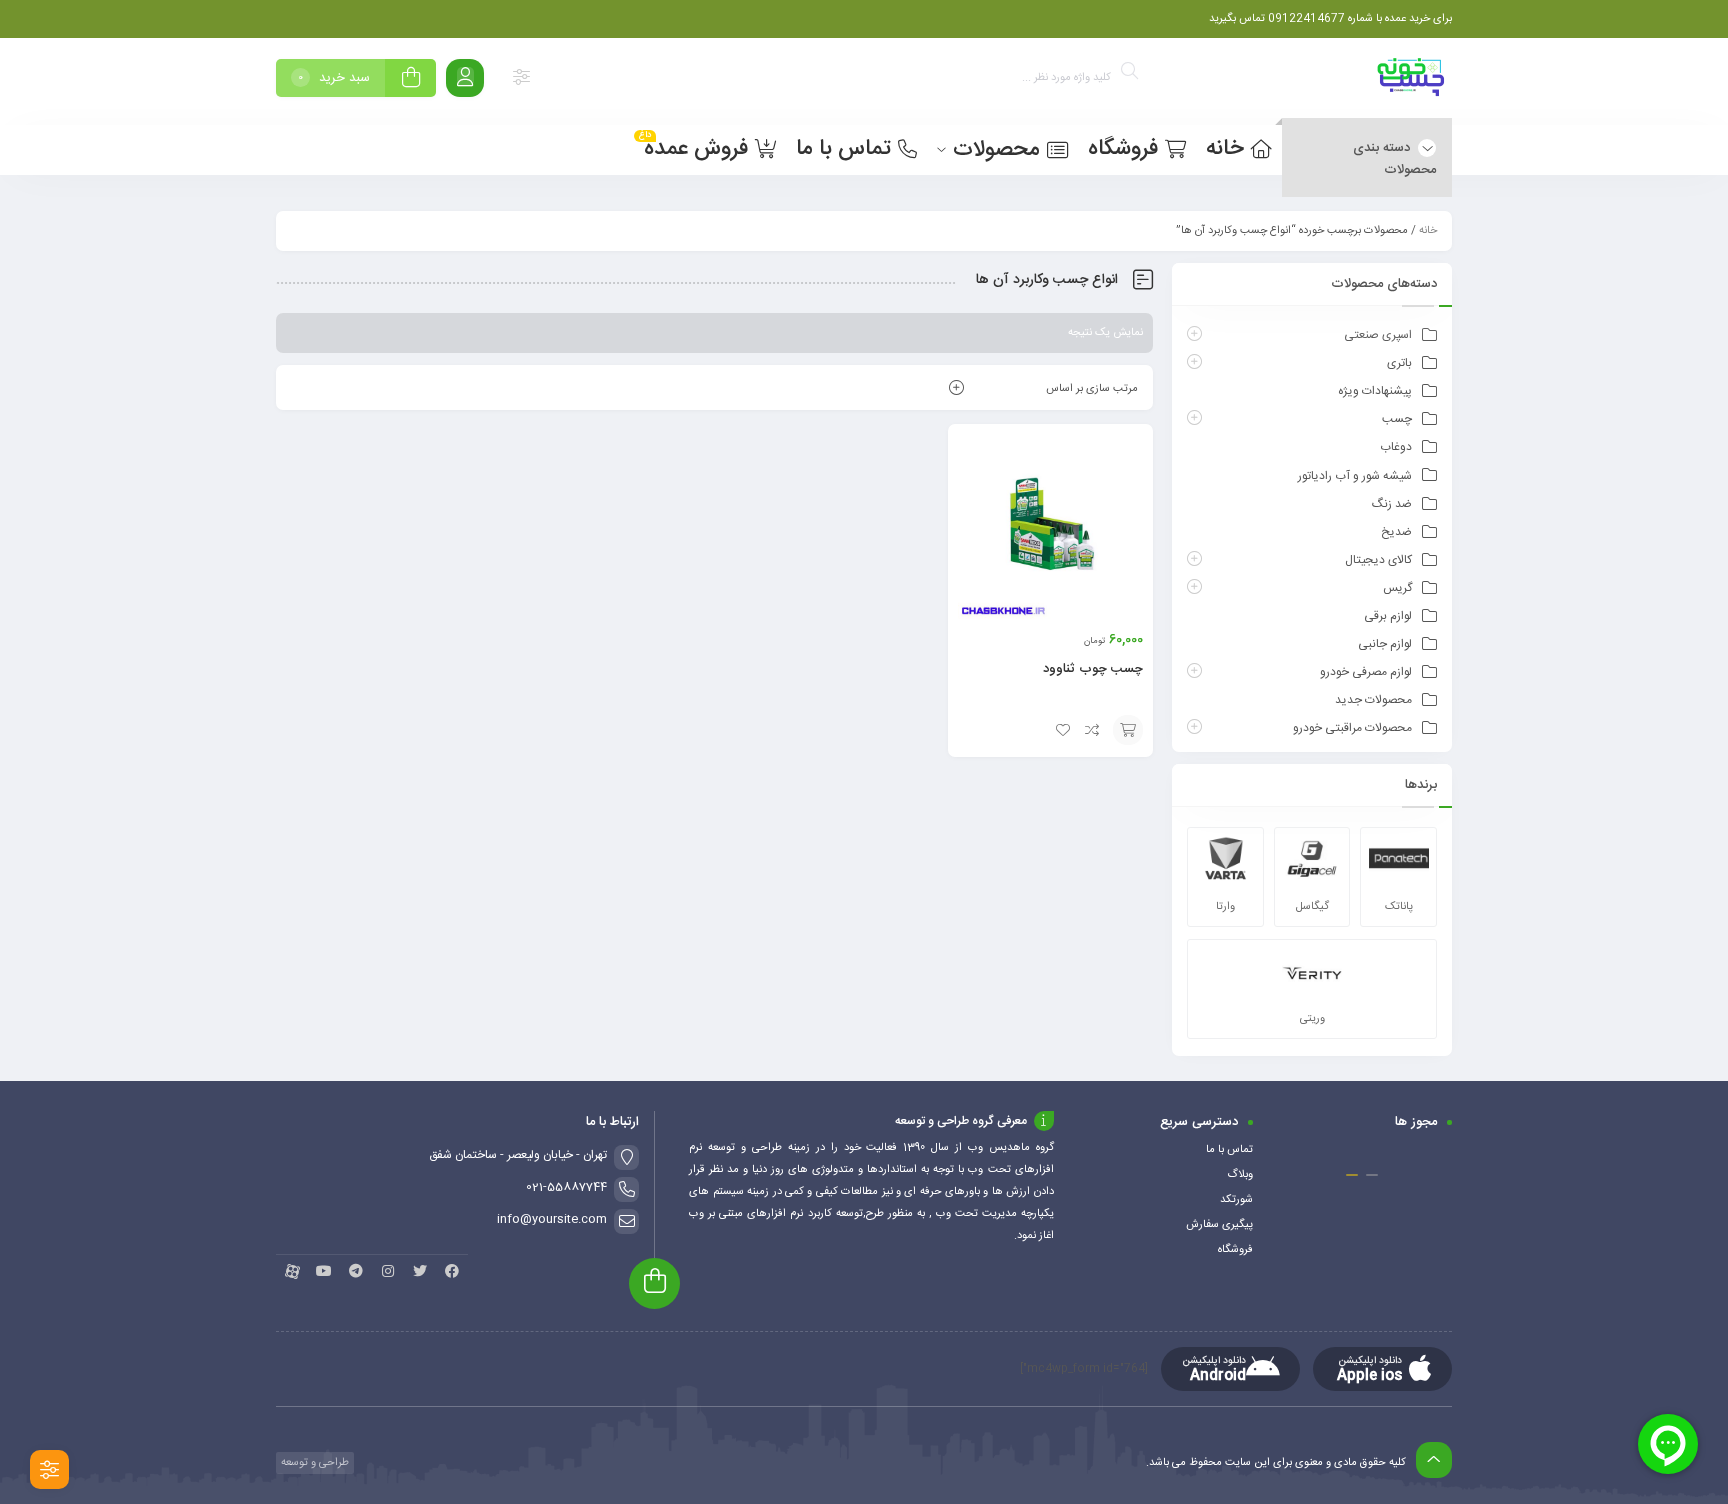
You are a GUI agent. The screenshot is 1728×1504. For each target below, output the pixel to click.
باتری (1399, 363)
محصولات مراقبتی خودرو (1352, 728)
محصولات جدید (1373, 700)
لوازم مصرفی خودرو (1366, 672)
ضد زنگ (1392, 504)
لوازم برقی (1388, 616)
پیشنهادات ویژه (1375, 391)
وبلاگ (1240, 1175)
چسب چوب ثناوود (1093, 669)
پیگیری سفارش (1219, 1225)
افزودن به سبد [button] (1128, 730)
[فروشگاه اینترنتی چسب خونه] (1412, 81)
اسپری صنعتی (1378, 335)
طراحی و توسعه (313, 1463)
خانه (1428, 231)
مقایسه (1093, 730)
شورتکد (1236, 1200)
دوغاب (1396, 447)
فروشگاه (1235, 1250)
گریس (1397, 588)
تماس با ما (1229, 1150)
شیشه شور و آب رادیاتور (1355, 476)
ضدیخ (1396, 532)
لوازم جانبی (1385, 644)
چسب (1397, 419)
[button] (1372, 1175)
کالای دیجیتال (1378, 560)
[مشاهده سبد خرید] (411, 80)
